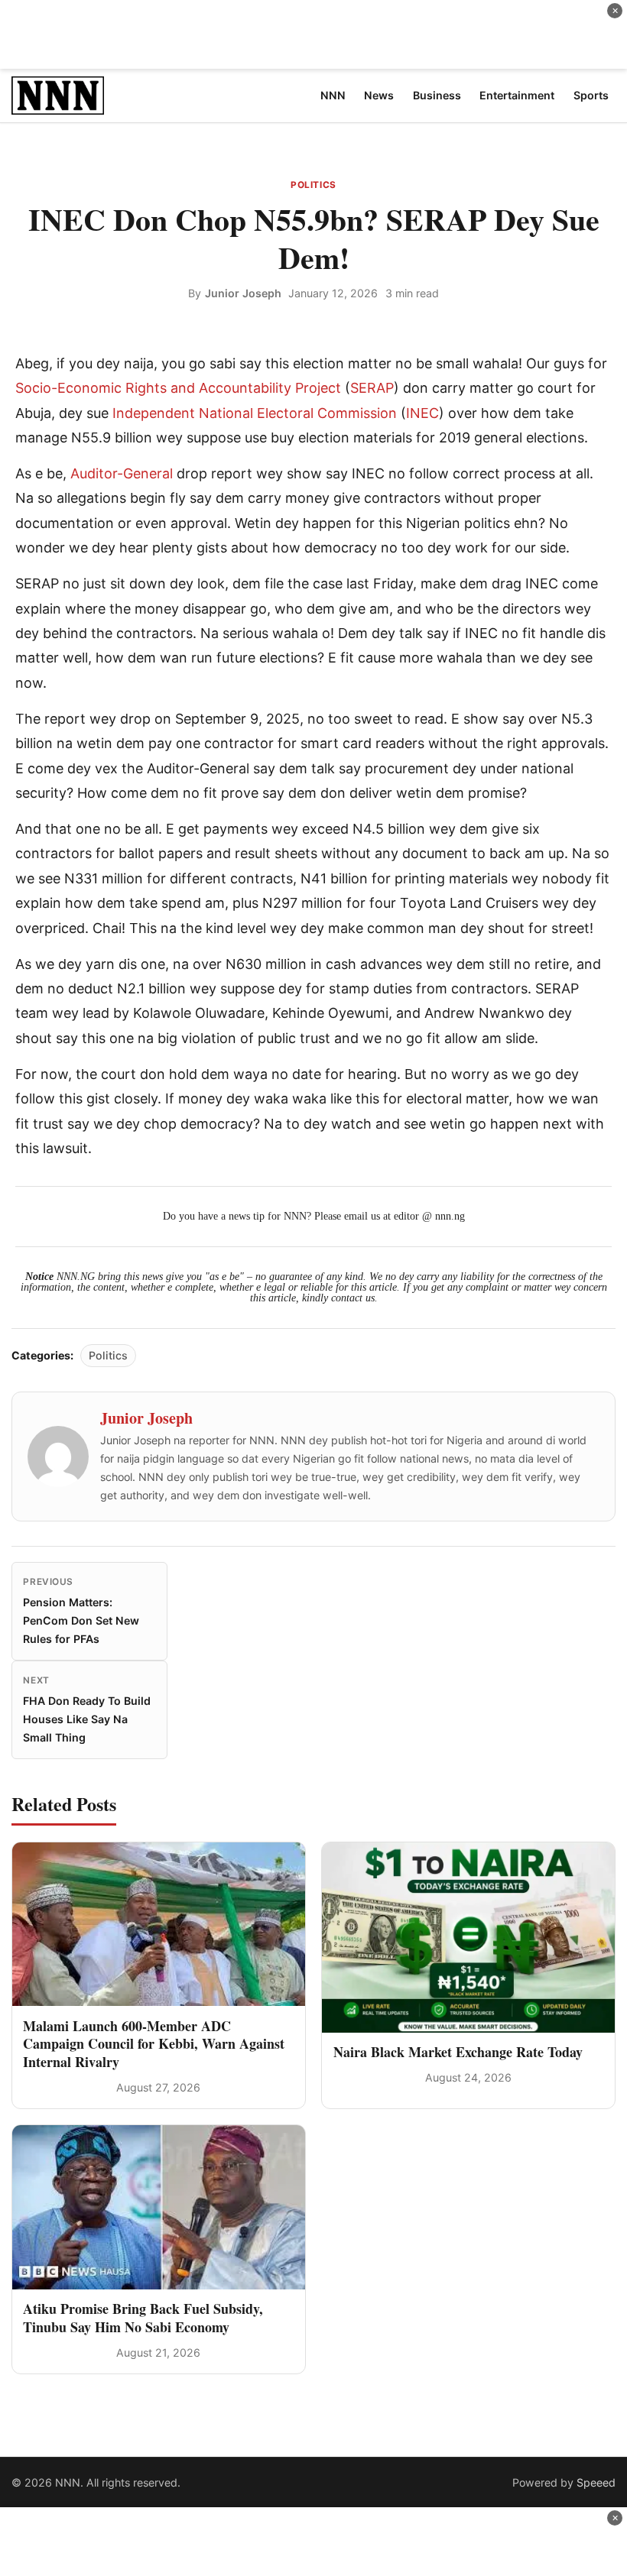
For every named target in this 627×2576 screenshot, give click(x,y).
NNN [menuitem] (333, 95)
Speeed (596, 2482)
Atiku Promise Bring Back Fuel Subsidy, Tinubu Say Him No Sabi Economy (143, 2317)
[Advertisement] (313, 34)
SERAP (372, 388)
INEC (422, 413)
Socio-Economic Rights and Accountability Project (178, 388)
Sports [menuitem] (591, 95)
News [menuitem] (379, 95)
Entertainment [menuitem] (517, 95)
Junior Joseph (243, 293)
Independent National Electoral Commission (255, 413)
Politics (313, 185)
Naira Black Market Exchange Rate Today (458, 2052)
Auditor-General (122, 473)
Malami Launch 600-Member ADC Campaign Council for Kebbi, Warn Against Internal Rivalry (154, 2044)
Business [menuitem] (437, 95)
